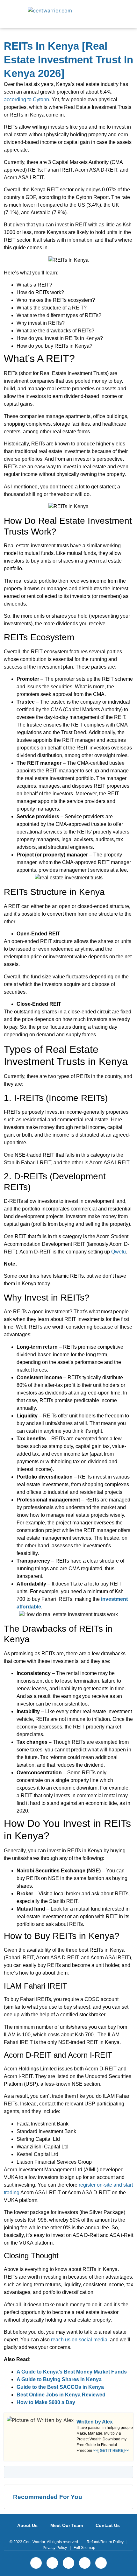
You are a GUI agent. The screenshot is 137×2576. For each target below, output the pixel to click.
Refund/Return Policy (105, 2542)
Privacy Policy (55, 2548)
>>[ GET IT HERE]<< (111, 2451)
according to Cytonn (26, 99)
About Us (27, 2525)
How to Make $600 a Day (46, 2402)
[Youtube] (101, 2563)
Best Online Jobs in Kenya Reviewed (61, 2395)
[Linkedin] (68, 2563)
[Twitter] (52, 2563)
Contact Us (108, 2525)
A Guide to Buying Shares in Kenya (59, 2379)
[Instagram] (85, 2563)
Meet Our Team (67, 2525)
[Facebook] (36, 2563)
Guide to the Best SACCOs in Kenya (60, 2387)
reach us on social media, (80, 2340)
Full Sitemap (84, 2548)
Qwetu (119, 1252)
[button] (122, 14)
